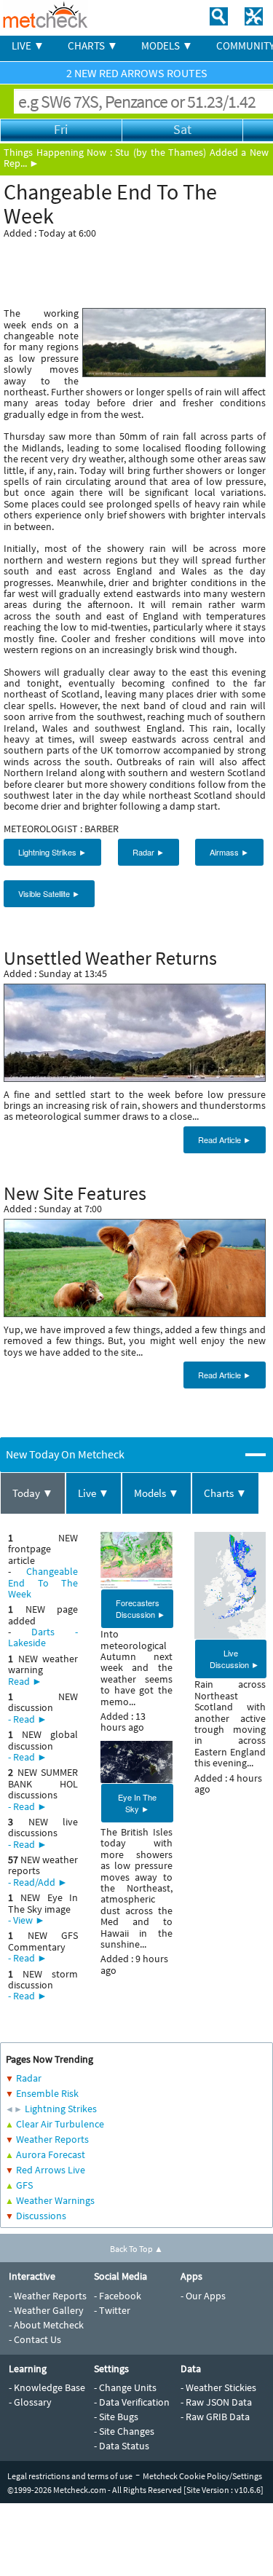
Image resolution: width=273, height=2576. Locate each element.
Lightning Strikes (61, 2109)
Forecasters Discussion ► (141, 1608)
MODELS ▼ (167, 46)
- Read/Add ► (38, 1882)
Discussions (41, 2216)
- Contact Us (35, 2339)
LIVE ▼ (28, 46)
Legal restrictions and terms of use (70, 2476)
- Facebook (118, 2296)
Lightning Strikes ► (52, 852)
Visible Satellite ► (49, 893)
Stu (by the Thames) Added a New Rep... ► (136, 158)
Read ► (25, 1681)
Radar (29, 2078)
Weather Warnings (55, 2200)
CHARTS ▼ (93, 46)
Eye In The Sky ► (137, 1803)
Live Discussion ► (234, 1659)
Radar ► (149, 852)
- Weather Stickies (218, 2387)
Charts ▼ (225, 1493)
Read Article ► (225, 1139)
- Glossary (30, 2402)
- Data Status (122, 2446)
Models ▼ (157, 1493)
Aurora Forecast (51, 2154)
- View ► (27, 1920)
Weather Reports (52, 2139)
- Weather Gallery (46, 2310)
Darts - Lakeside (43, 1637)
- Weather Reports (48, 2296)
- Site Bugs (116, 2417)
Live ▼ (94, 1493)
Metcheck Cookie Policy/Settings (202, 2476)
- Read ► (28, 1719)
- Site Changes (124, 2431)
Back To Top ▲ (136, 2249)
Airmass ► (229, 852)
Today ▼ (33, 1493)
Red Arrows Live (51, 2170)
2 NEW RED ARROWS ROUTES (137, 73)
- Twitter (112, 2310)
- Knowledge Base (47, 2387)
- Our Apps (203, 2296)
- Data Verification (132, 2402)
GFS (24, 2185)
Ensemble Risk (47, 2093)
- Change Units (125, 2387)
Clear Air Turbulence (60, 2124)
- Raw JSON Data (216, 2402)
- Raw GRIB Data (215, 2417)
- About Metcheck (46, 2325)
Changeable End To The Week (43, 1583)
